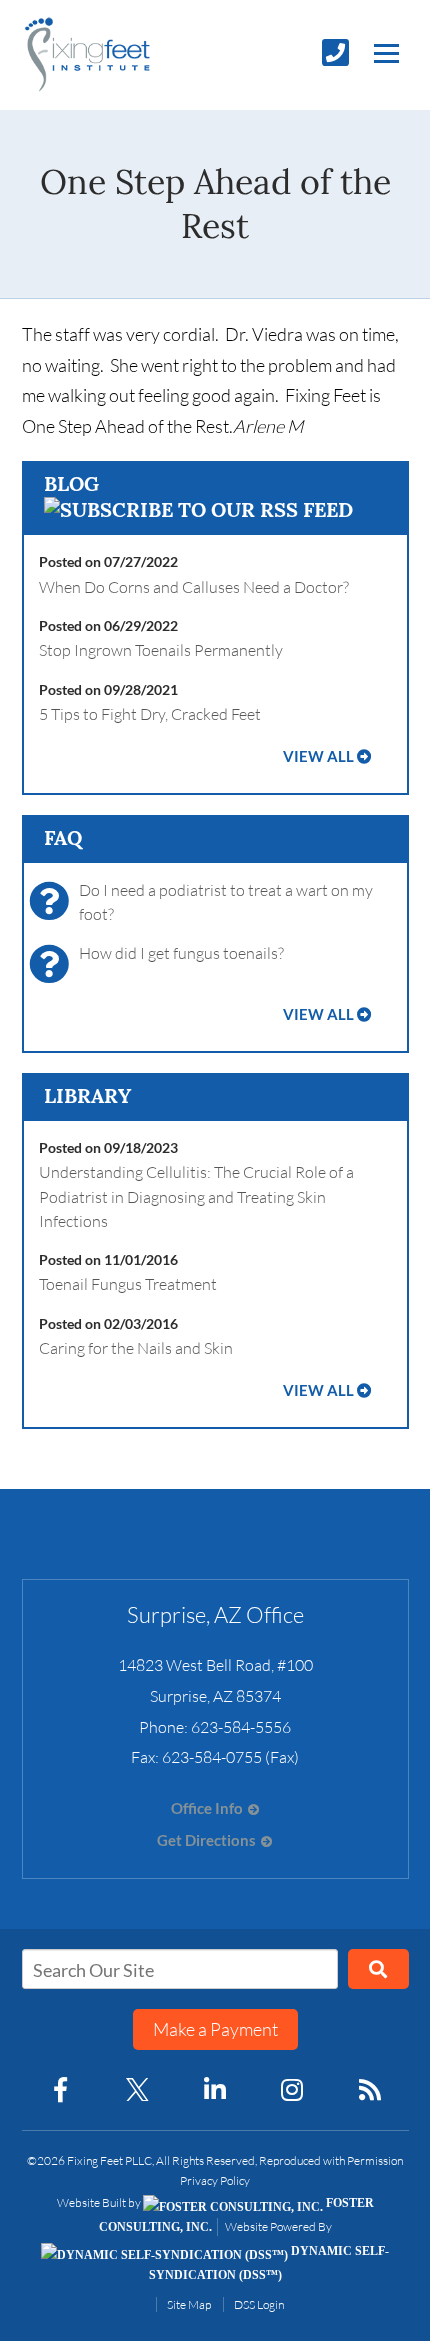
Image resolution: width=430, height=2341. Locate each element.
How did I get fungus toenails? (181, 953)
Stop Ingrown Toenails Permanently (161, 650)
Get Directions (206, 1840)
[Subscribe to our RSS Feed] (198, 509)
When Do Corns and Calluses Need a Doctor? (194, 587)
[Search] (378, 1969)
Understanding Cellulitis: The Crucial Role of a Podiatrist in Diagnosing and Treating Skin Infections (196, 1196)
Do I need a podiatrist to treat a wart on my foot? (226, 902)
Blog (71, 483)
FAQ (63, 837)
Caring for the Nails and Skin (136, 1348)
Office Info (207, 1808)
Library (87, 1095)
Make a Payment (215, 2029)
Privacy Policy (215, 2180)
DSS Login (259, 2304)
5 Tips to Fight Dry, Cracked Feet (150, 714)
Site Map (189, 2304)
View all (318, 756)
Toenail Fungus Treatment (128, 1284)
